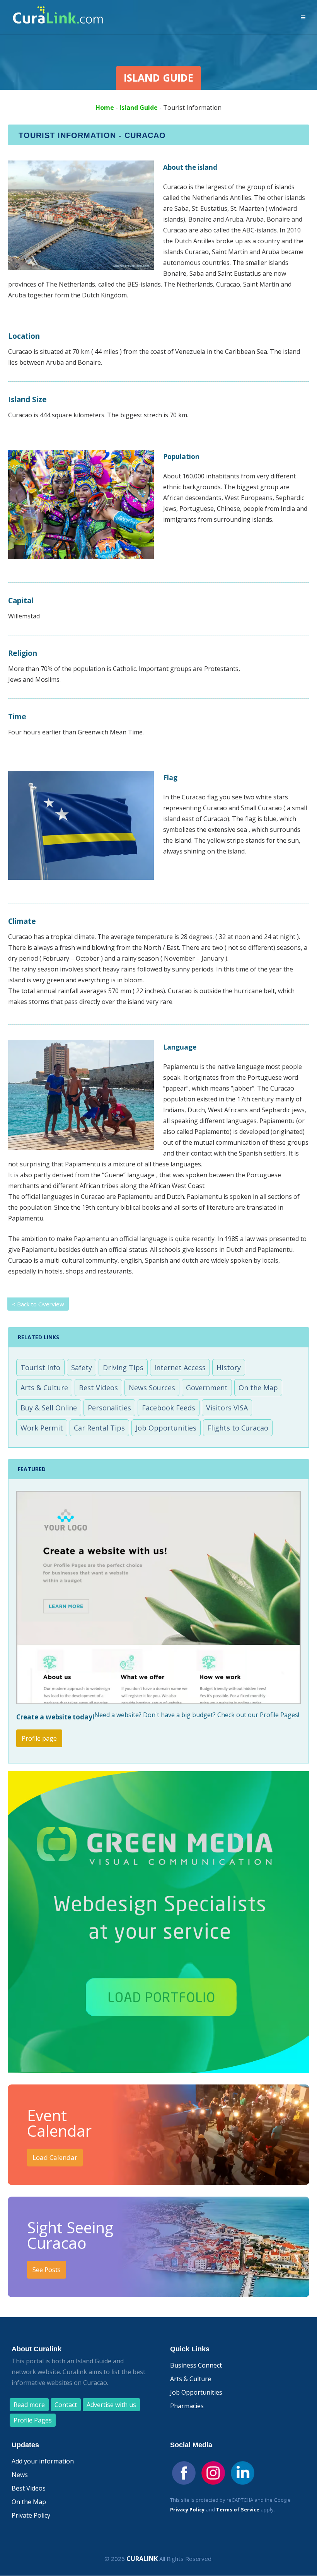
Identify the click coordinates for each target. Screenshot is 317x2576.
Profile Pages (33, 2420)
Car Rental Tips (99, 1428)
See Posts (47, 2270)
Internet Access (180, 1367)
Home (105, 108)
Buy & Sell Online (49, 1408)
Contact (66, 2405)
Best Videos (98, 1388)
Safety (82, 1367)
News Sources (152, 1388)
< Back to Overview (38, 1304)
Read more (29, 2405)
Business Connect (196, 2365)
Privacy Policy (187, 2509)
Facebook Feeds (169, 1408)
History (229, 1367)
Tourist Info (40, 1367)
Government (207, 1388)
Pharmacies (187, 2406)
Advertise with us (111, 2405)
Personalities (109, 1408)
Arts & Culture (44, 1388)
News (20, 2475)
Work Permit (42, 1428)
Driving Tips (123, 1367)
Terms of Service (238, 2509)
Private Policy (31, 2515)
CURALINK (142, 2559)
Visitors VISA (227, 1408)
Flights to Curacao (238, 1428)
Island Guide (139, 108)
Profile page (39, 1738)
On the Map (258, 1388)
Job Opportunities (166, 1428)
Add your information (43, 2461)
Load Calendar (55, 2157)
